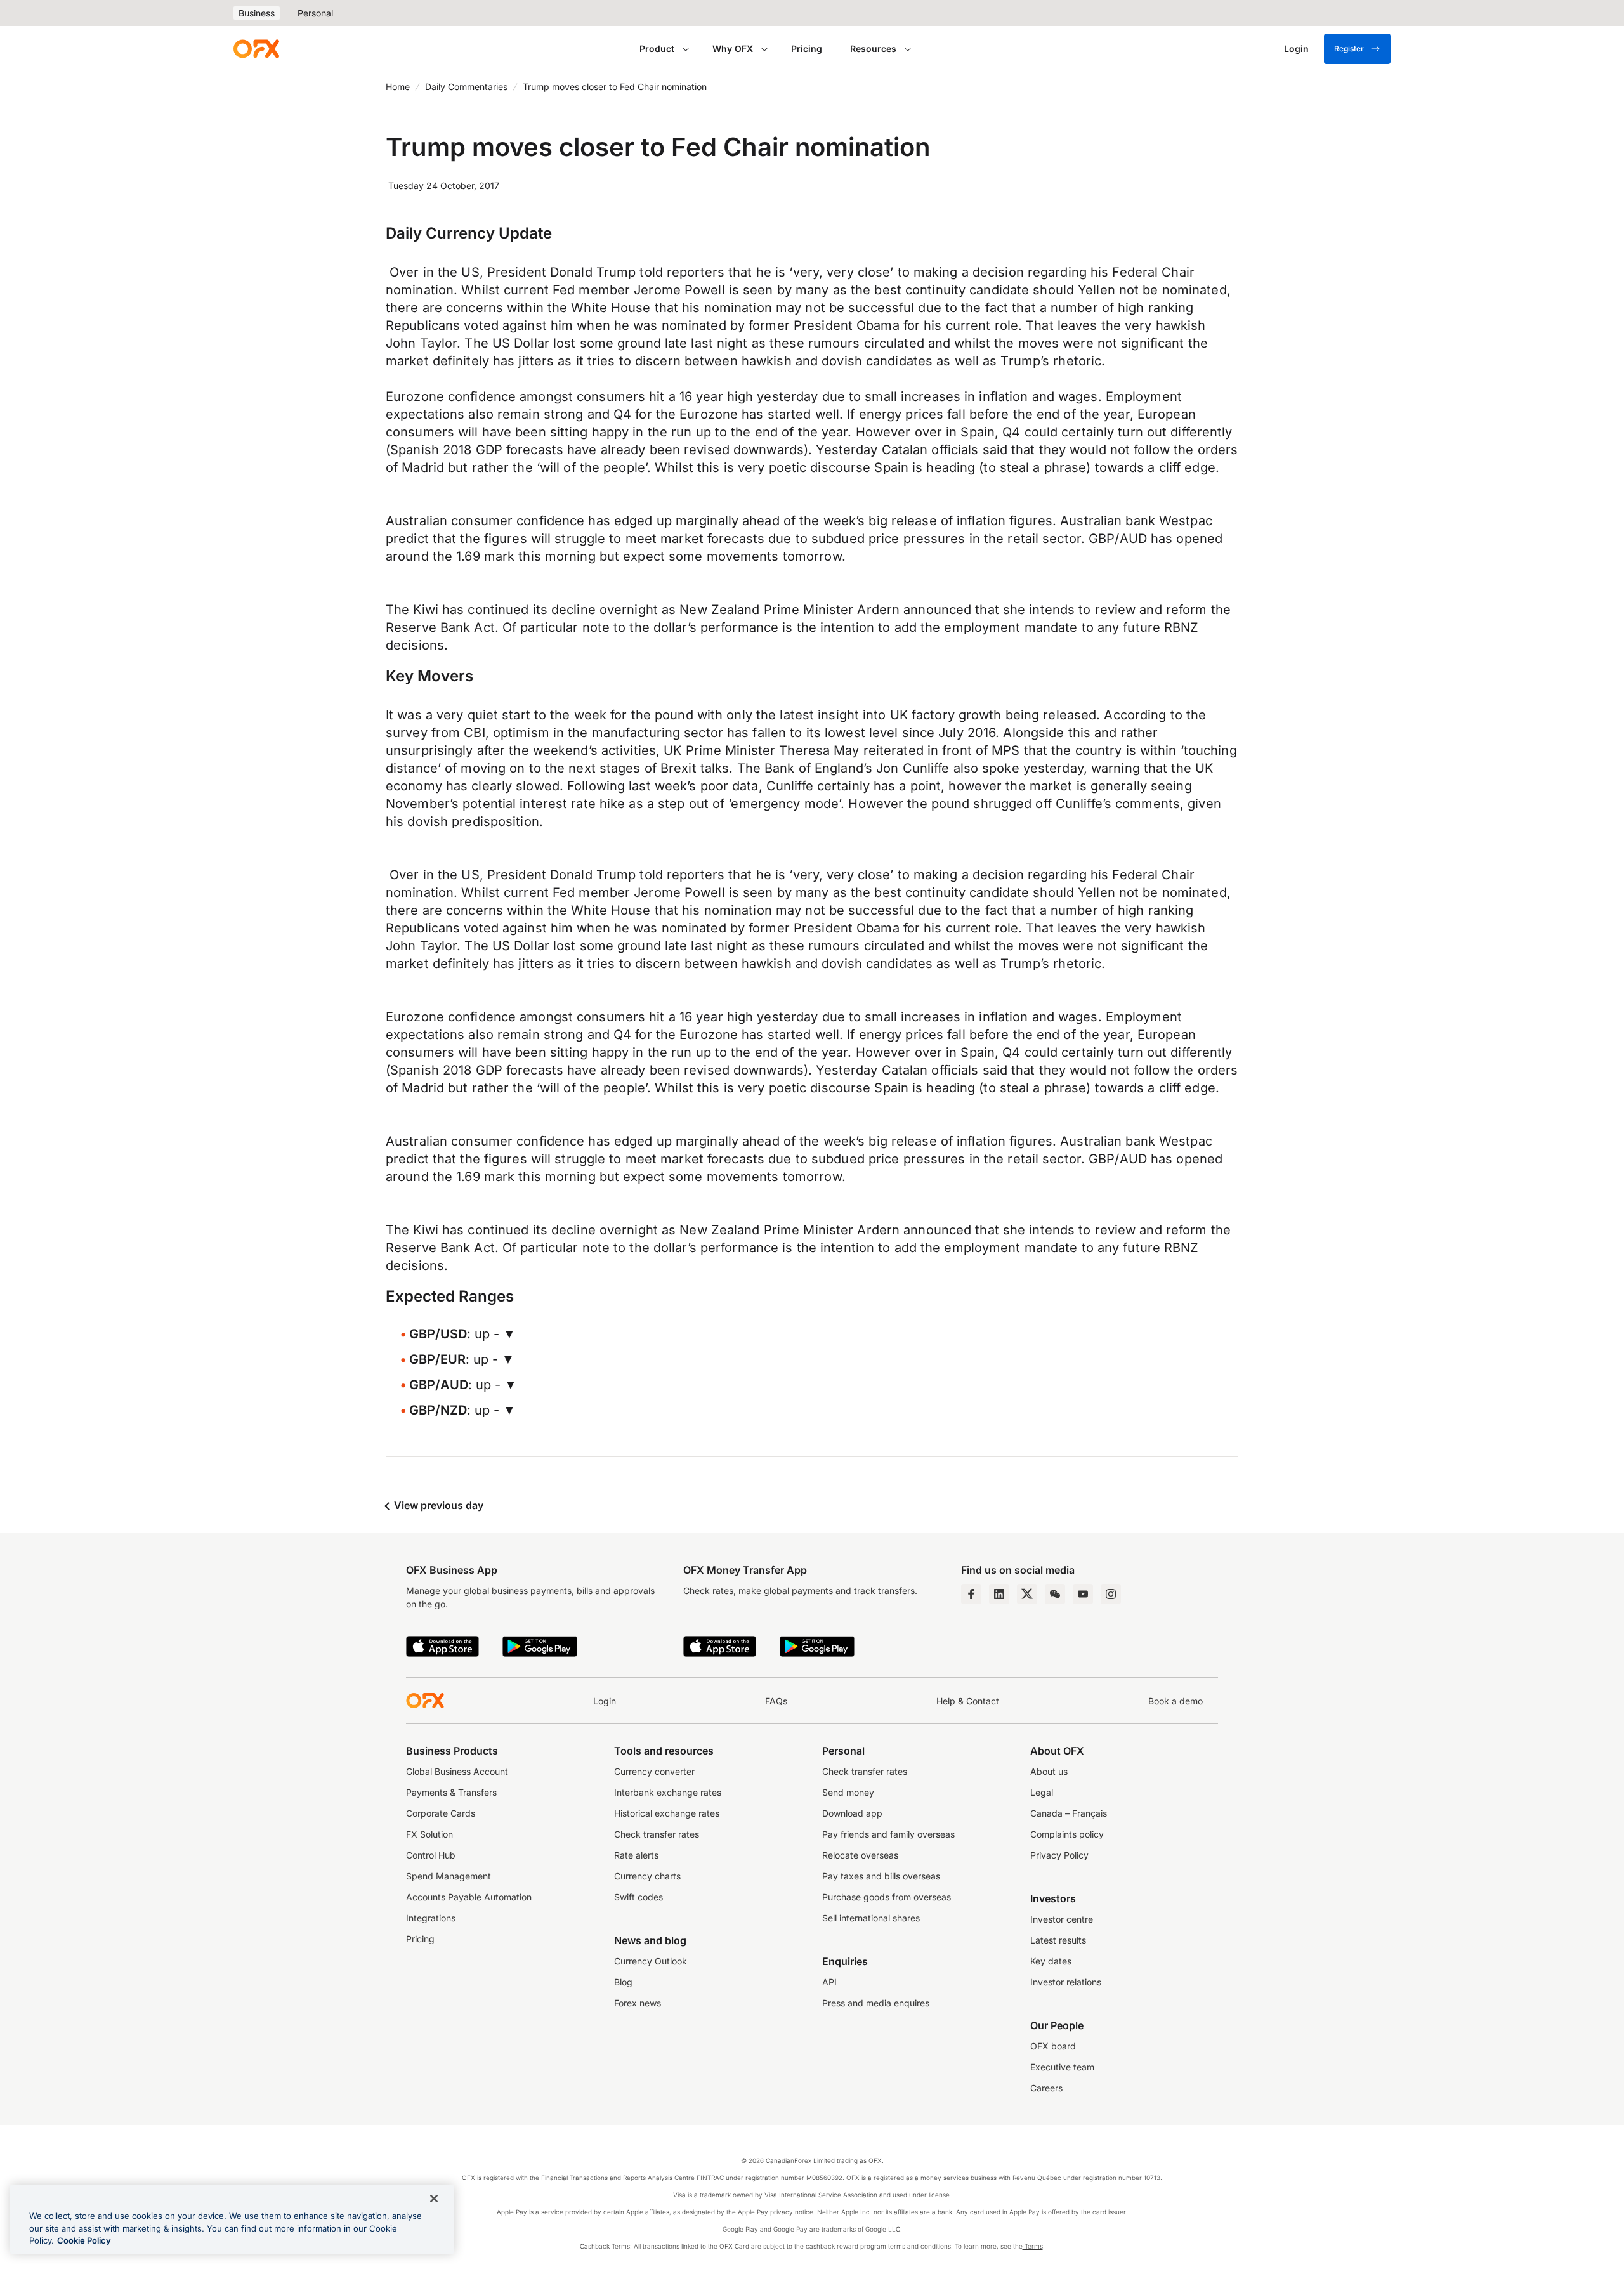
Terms (1033, 2246)
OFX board (1053, 2046)
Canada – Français (1069, 1813)
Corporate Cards (441, 1813)
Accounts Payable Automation (469, 1897)
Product (657, 49)
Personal (315, 13)
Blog (623, 1982)
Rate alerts (636, 1855)
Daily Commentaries (466, 87)
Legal (1042, 1792)
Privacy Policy (1059, 1855)
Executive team (1062, 2067)
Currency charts (647, 1876)
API (829, 1982)
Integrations (431, 1918)
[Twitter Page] (1027, 1594)
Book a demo (1175, 1701)
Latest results (1058, 1940)
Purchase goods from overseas (887, 1897)
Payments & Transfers (451, 1792)
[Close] (434, 2199)
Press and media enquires (876, 2003)
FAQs (776, 1701)
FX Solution (429, 1834)
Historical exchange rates (667, 1813)
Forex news (638, 2003)
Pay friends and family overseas (888, 1834)
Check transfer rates (657, 1834)
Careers (1046, 2088)
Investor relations (1066, 1982)
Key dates (1051, 1961)
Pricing (807, 49)
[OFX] (256, 49)
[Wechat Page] (1055, 1594)
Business (257, 13)
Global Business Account (457, 1771)
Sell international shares (871, 1918)
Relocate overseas (860, 1855)
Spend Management (449, 1876)
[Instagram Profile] (1111, 1594)
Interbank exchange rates (668, 1792)
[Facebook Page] (971, 1594)
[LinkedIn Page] (999, 1594)
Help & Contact (968, 1701)
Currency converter (654, 1771)
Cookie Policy (84, 2240)
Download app (852, 1813)
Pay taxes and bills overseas (881, 1876)
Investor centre (1062, 1919)
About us (1049, 1771)
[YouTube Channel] (1083, 1594)
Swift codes (638, 1897)
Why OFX (733, 49)
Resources (873, 49)
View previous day (437, 1505)
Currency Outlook (651, 1961)
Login (605, 1701)
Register (1349, 49)
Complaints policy (1067, 1834)
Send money (848, 1792)
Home (398, 87)
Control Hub (431, 1855)
